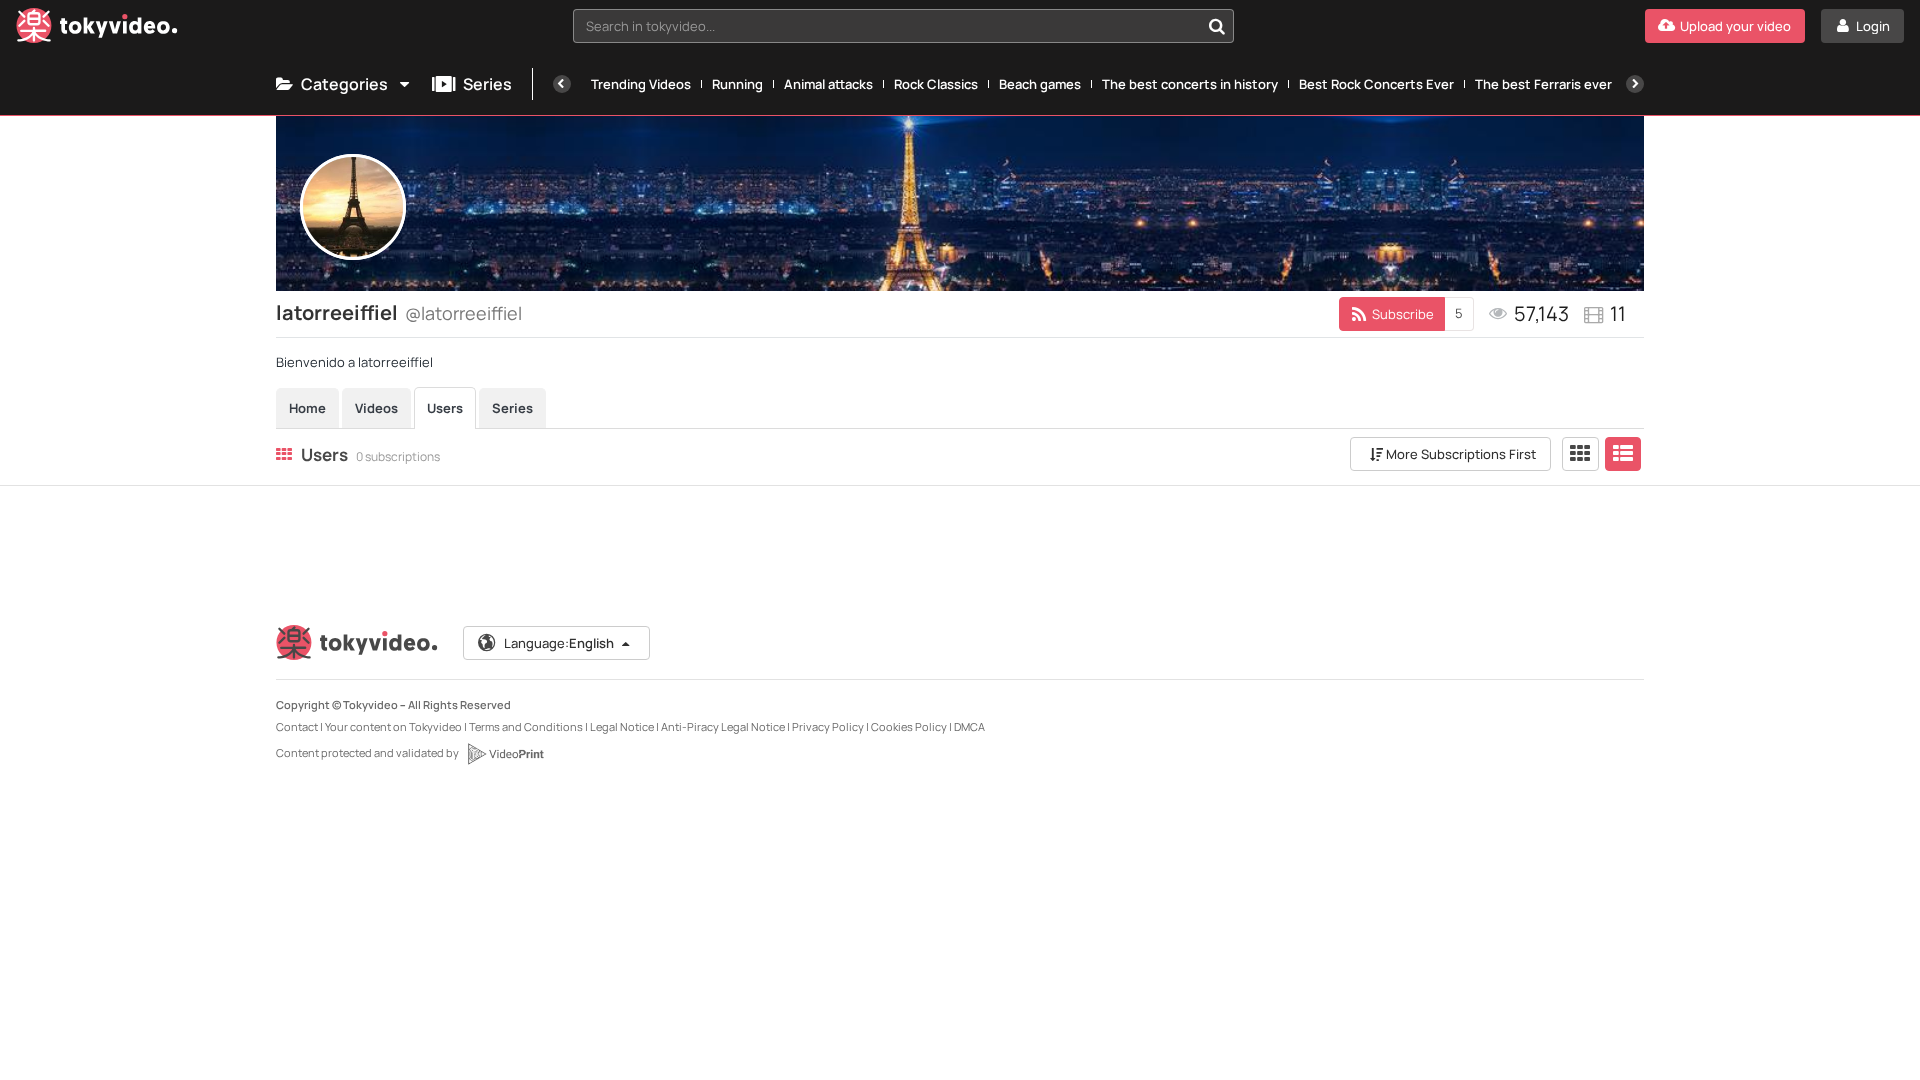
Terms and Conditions (526, 726)
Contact (297, 726)
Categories (344, 84)
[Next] (1635, 84)
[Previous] (562, 84)
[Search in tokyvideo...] (1217, 26)
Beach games (1040, 84)
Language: (559, 643)
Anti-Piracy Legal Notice (723, 726)
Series (487, 84)
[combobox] (903, 26)
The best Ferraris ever (1543, 84)
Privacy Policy (828, 726)
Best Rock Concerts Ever (1376, 84)
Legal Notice (622, 726)
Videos (376, 408)
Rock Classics (936, 84)
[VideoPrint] (505, 754)
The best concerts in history (1190, 84)
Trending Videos (641, 84)
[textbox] (886, 26)
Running (737, 84)
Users (445, 408)
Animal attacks (828, 84)
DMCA (969, 726)
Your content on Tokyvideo (393, 726)
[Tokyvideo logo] (97, 29)
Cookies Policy (909, 726)
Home (307, 408)
